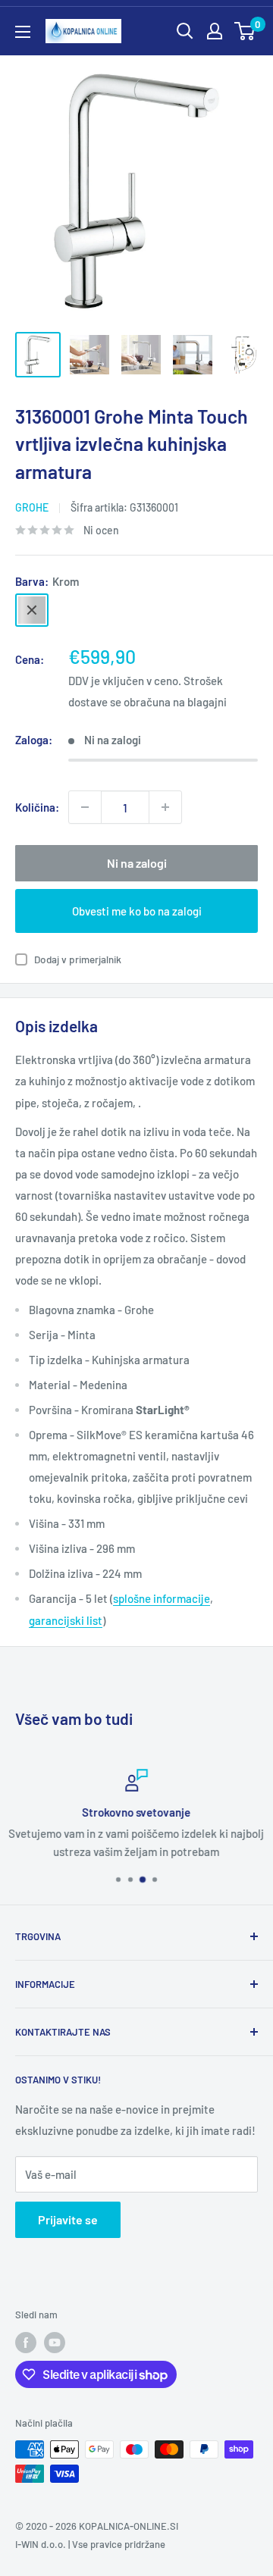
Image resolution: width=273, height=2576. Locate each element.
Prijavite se (68, 2219)
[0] (245, 31)
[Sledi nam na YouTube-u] (55, 2343)
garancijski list (66, 1620)
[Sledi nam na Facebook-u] (26, 2343)
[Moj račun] (215, 31)
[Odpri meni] (23, 32)
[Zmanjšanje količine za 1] (85, 807)
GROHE (32, 507)
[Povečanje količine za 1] (165, 807)
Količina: (37, 807)
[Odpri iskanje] (185, 31)
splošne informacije (162, 1598)
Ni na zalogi (137, 863)
